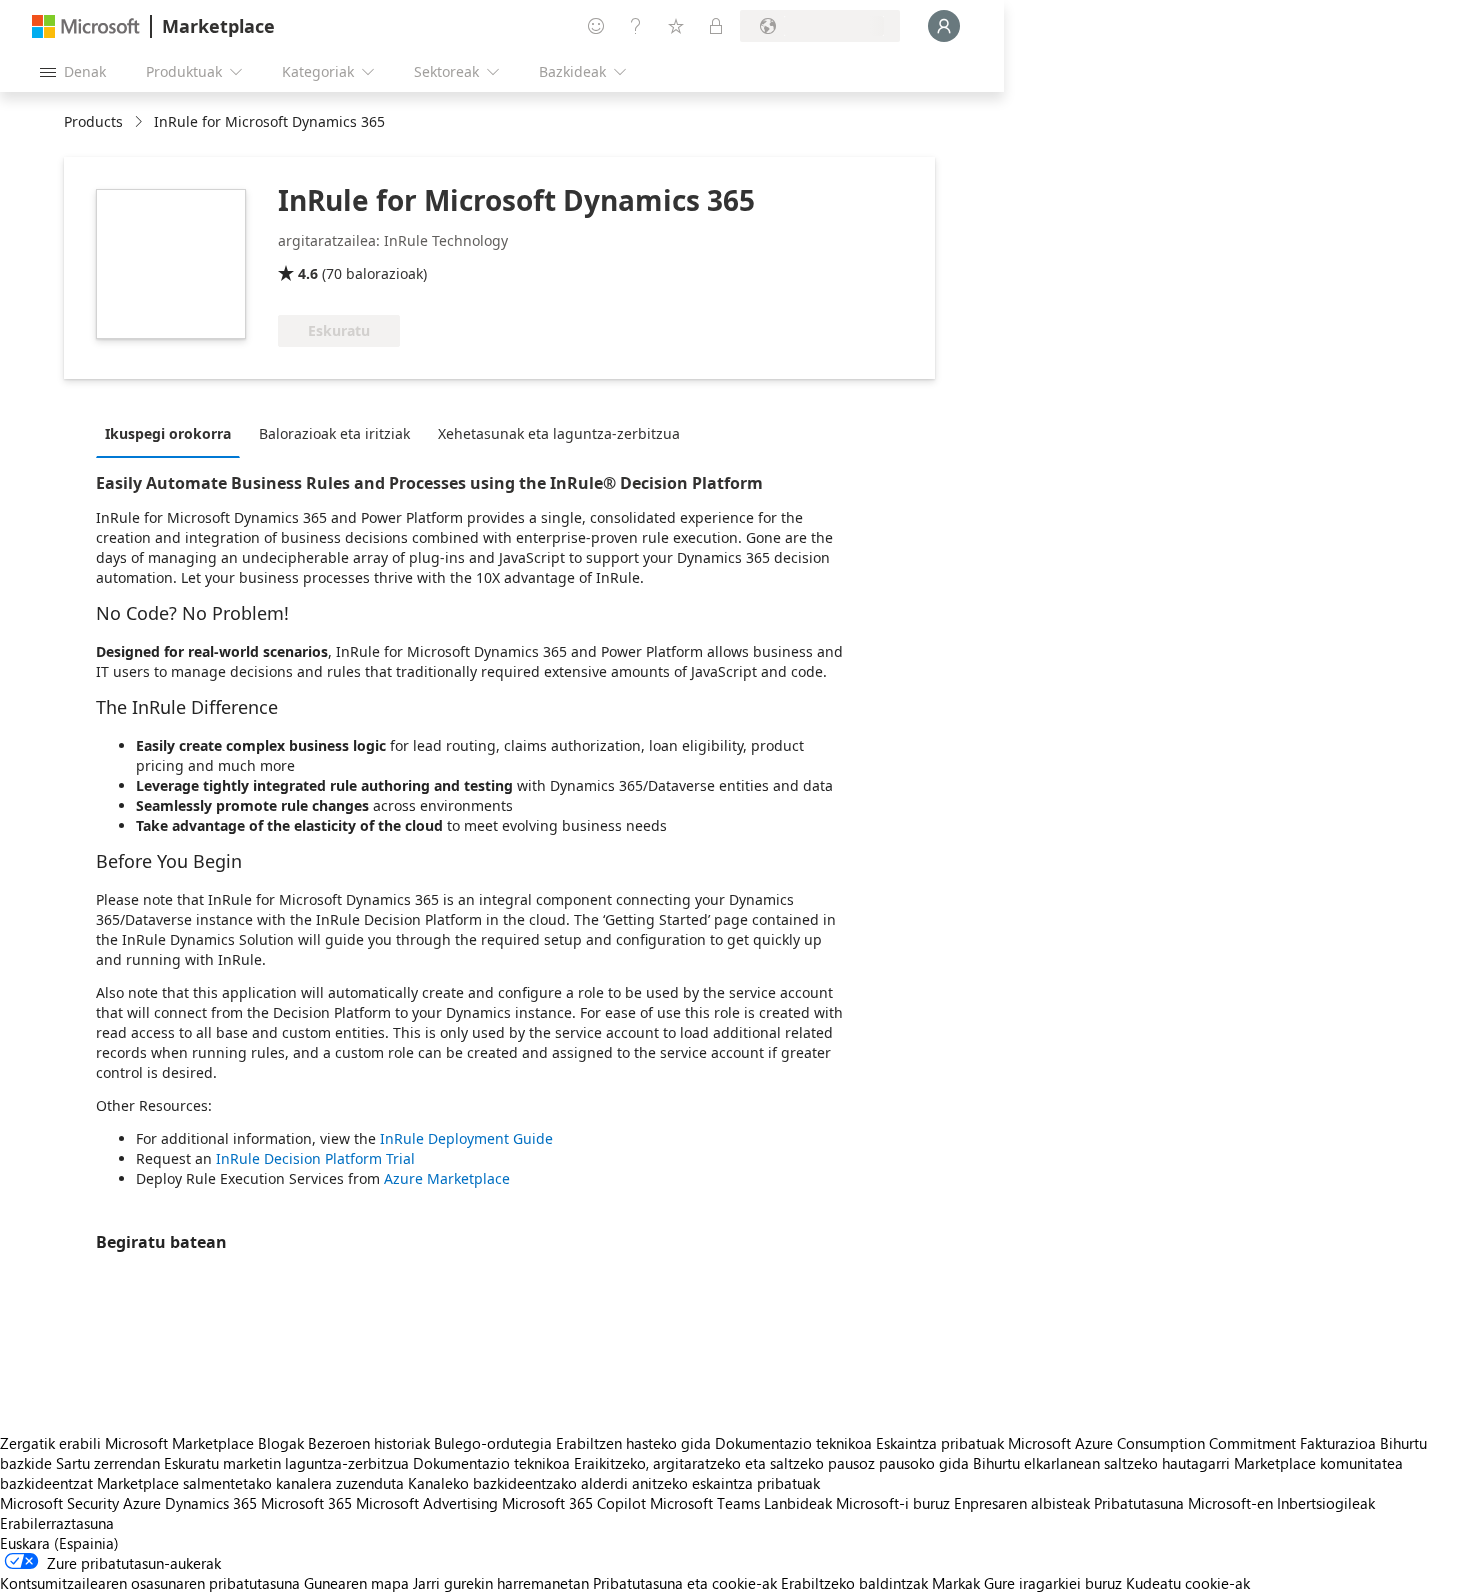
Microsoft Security (59, 1503)
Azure (142, 1503)
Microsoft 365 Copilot (574, 1503)
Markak (956, 1583)
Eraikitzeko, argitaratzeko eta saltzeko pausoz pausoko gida (771, 1463)
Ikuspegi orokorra (168, 433)
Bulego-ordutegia (493, 1443)
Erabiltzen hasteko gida (633, 1443)
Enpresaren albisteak (1022, 1503)
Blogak (281, 1443)
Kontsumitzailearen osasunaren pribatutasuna (150, 1583)
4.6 (308, 273)
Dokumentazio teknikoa (793, 1443)
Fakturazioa (1338, 1443)
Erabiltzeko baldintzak (854, 1583)
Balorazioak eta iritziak (334, 433)
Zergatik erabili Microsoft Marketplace (127, 1443)
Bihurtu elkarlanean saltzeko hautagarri (1101, 1463)
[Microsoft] (86, 26)
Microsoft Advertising (427, 1503)
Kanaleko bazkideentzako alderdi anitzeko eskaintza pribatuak (614, 1483)
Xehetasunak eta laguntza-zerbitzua (559, 433)
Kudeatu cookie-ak (1188, 1583)
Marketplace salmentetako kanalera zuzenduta (250, 1483)
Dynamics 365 (211, 1503)
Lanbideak (798, 1503)
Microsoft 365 (306, 1503)
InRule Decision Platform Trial (315, 1158)
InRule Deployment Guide (466, 1138)
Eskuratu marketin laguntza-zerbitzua (286, 1463)
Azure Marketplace (447, 1178)
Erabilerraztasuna (57, 1523)
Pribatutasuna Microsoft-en (1183, 1503)
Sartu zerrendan (108, 1463)
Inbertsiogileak (1326, 1503)
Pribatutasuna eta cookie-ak (685, 1583)
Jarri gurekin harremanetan (501, 1583)
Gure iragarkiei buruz (1053, 1583)
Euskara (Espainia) (59, 1543)
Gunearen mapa (356, 1583)
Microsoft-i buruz (893, 1503)
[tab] (173, 433)
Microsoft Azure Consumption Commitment (1154, 1443)
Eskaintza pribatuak (940, 1443)
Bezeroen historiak (369, 1443)
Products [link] (93, 121)
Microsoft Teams (705, 1503)
